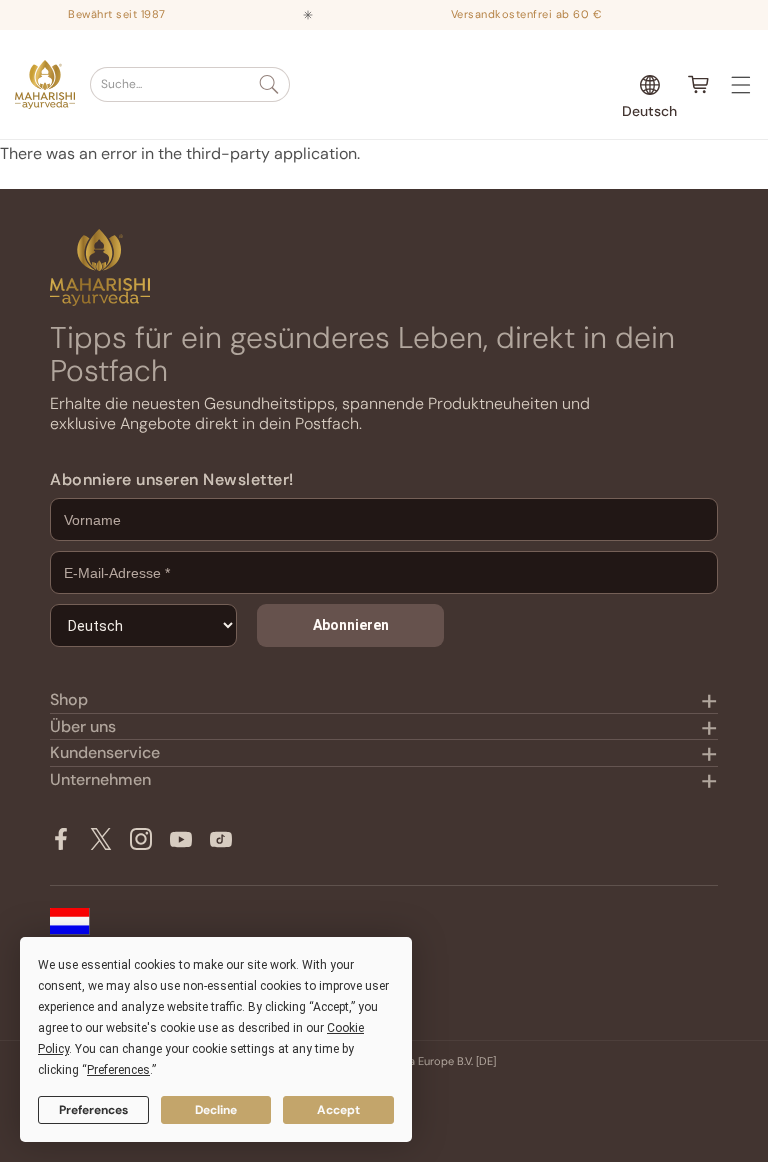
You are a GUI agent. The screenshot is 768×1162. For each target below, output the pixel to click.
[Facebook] (61, 839)
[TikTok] (221, 839)
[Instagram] (141, 839)
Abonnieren (351, 625)
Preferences (93, 1110)
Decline (216, 1110)
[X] (101, 839)
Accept (338, 1110)
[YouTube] (181, 839)
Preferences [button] (118, 1070)
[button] (190, 84)
